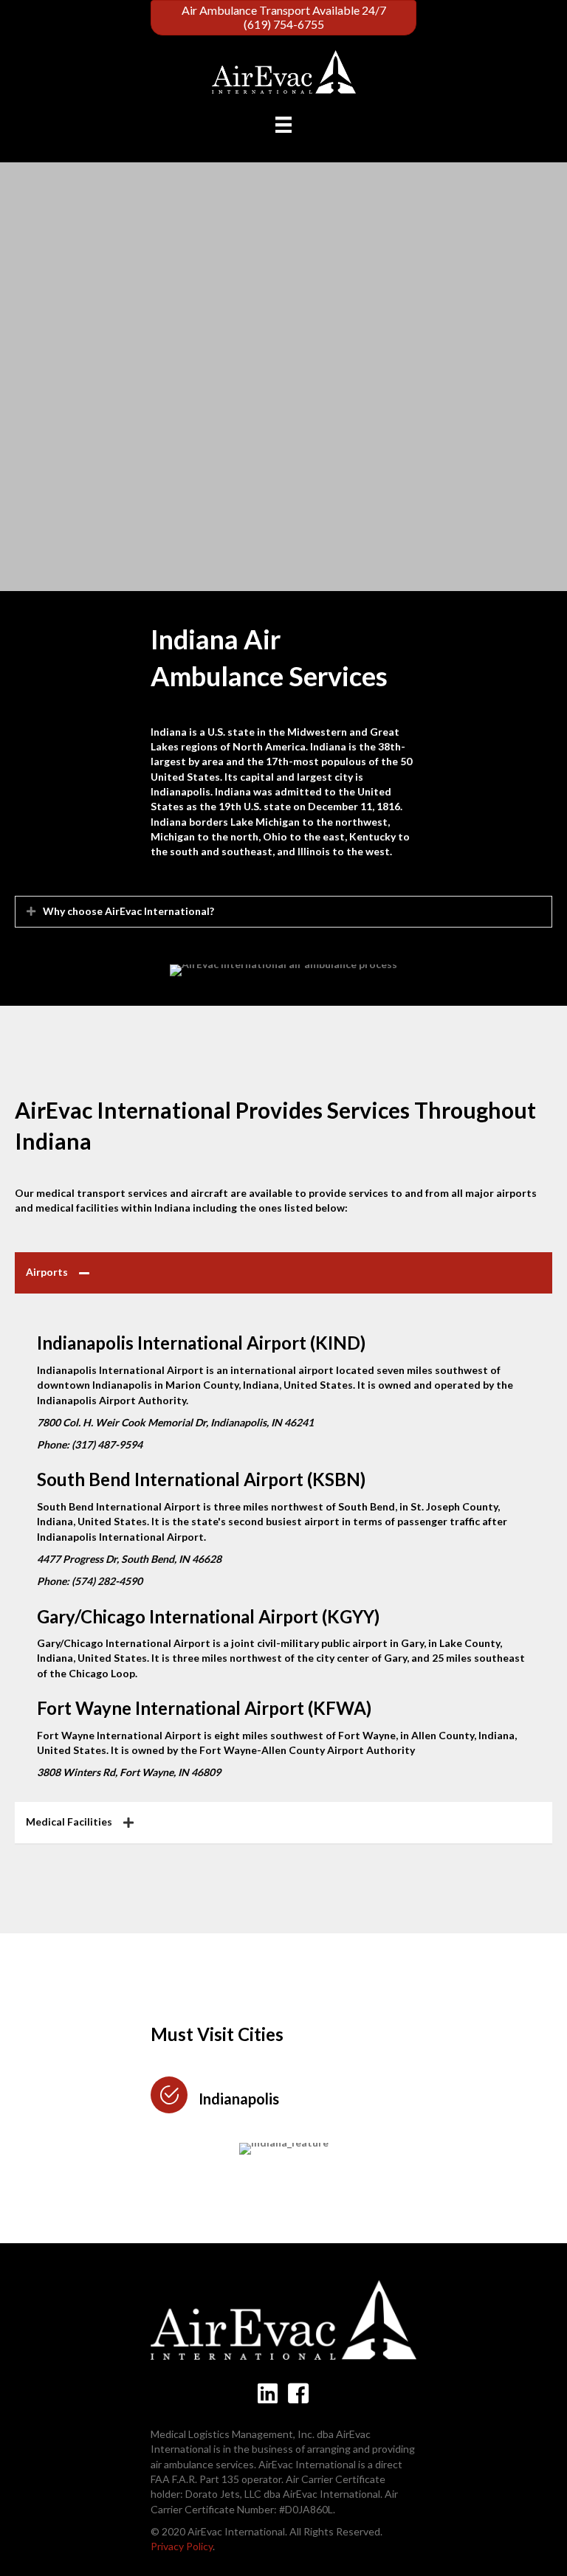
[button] (31, 911)
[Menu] (283, 124)
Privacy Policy (182, 2546)
